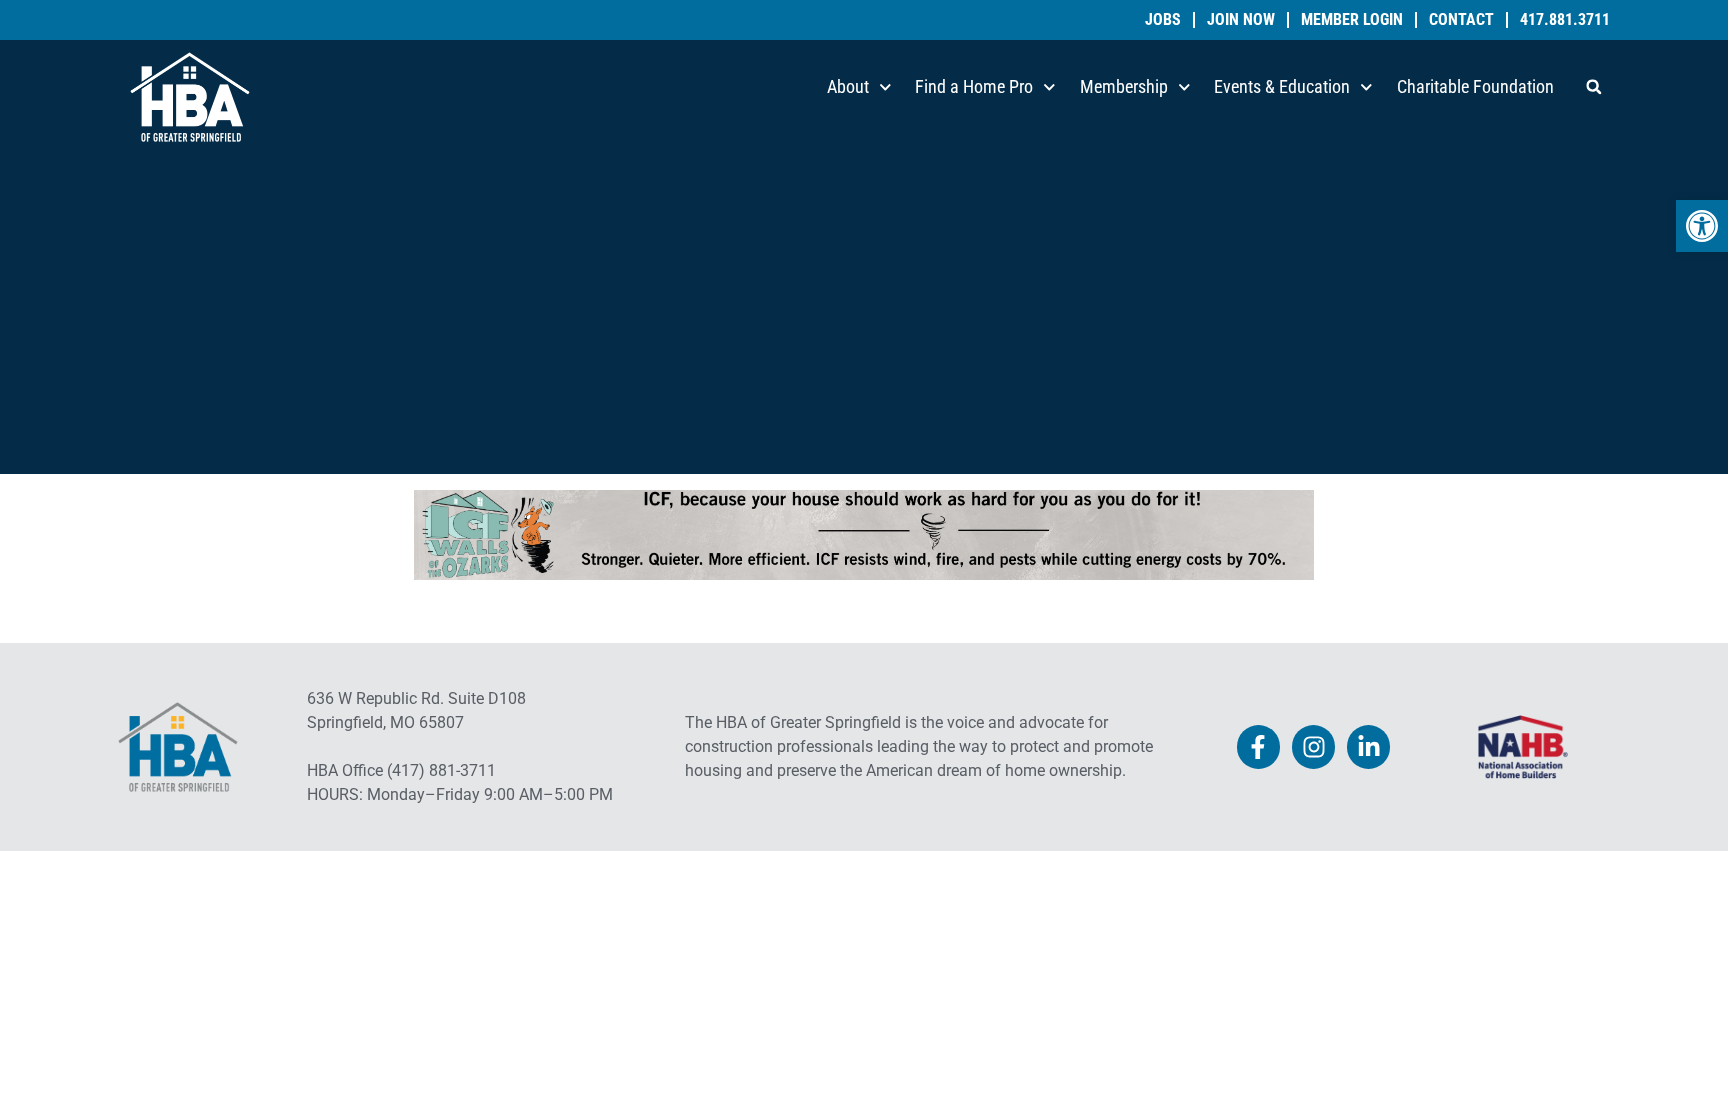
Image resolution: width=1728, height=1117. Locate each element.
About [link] (848, 86)
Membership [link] (1124, 86)
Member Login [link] (1352, 20)
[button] (1594, 87)
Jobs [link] (1163, 20)
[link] (1702, 226)
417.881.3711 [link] (1565, 20)
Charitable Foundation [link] (1475, 86)
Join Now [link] (1241, 20)
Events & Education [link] (1282, 86)
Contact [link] (1461, 20)
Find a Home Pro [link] (974, 86)
